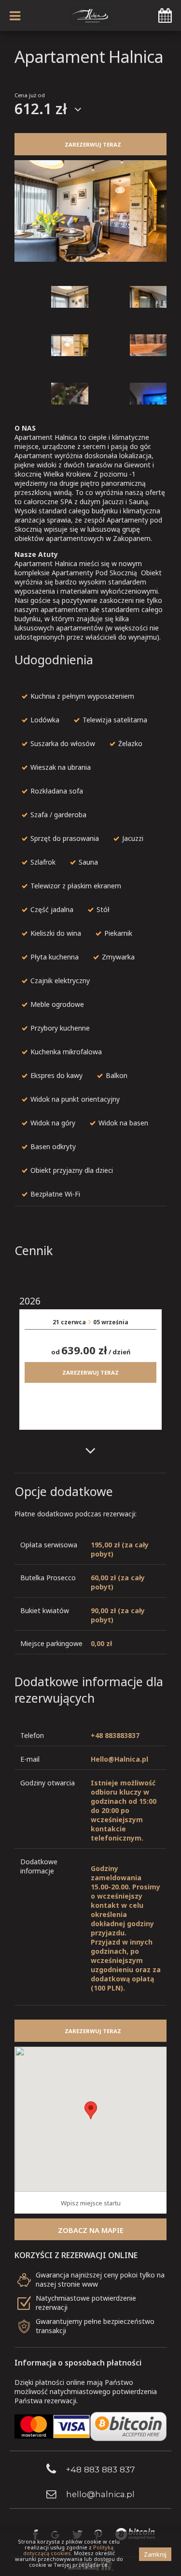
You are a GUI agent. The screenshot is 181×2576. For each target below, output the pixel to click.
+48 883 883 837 (100, 2469)
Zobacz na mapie (91, 2230)
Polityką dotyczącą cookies (68, 2550)
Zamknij (155, 2554)
